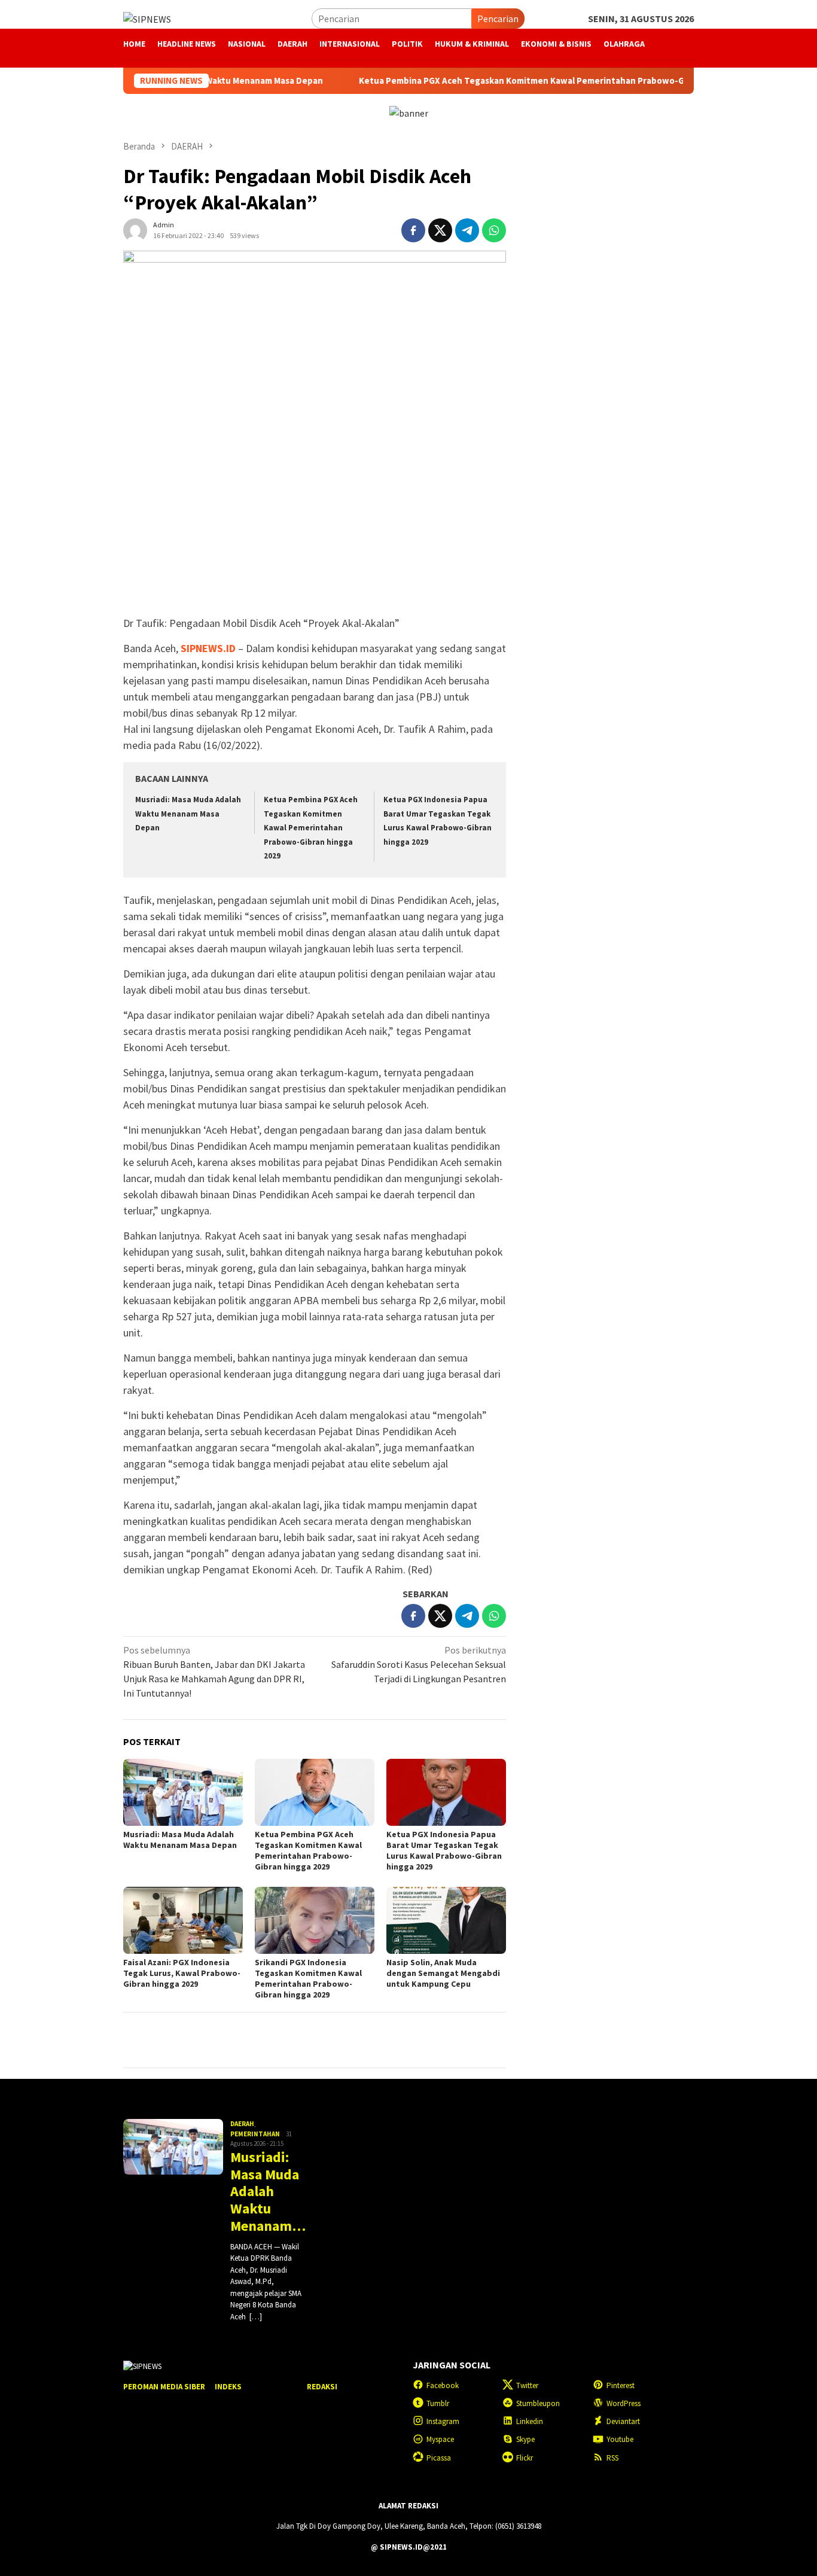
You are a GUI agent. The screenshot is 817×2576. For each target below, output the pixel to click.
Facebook (443, 2385)
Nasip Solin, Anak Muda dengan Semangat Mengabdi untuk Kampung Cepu (443, 1973)
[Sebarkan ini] (413, 230)
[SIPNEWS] (147, 18)
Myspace (440, 2439)
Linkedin (530, 2421)
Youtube (620, 2439)
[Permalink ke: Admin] (135, 229)
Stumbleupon (538, 2403)
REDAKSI (322, 2387)
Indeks (228, 2387)
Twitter (527, 2385)
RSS (612, 2458)
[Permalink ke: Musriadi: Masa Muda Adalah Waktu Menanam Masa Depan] (183, 1792)
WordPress (624, 2403)
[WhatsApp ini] (494, 230)
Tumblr (438, 2403)
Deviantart (623, 2421)
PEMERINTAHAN (255, 2134)
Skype (525, 2439)
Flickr (525, 2458)
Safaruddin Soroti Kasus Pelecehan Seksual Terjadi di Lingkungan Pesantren (419, 1664)
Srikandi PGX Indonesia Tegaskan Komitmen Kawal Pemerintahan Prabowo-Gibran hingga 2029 (308, 1978)
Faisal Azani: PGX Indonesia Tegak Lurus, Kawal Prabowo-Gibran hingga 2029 (182, 1973)
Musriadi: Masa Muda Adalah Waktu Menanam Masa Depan (188, 814)
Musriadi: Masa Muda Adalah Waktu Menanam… (267, 2192)
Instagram (443, 2421)
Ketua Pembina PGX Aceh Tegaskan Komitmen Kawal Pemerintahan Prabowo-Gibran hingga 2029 (500, 81)
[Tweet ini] (440, 230)
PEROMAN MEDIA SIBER (164, 2387)
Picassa (439, 2458)
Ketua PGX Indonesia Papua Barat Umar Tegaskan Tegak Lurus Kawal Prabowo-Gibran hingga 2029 (444, 1850)
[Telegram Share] (467, 230)
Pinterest (621, 2385)
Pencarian (498, 19)
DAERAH (242, 2124)
